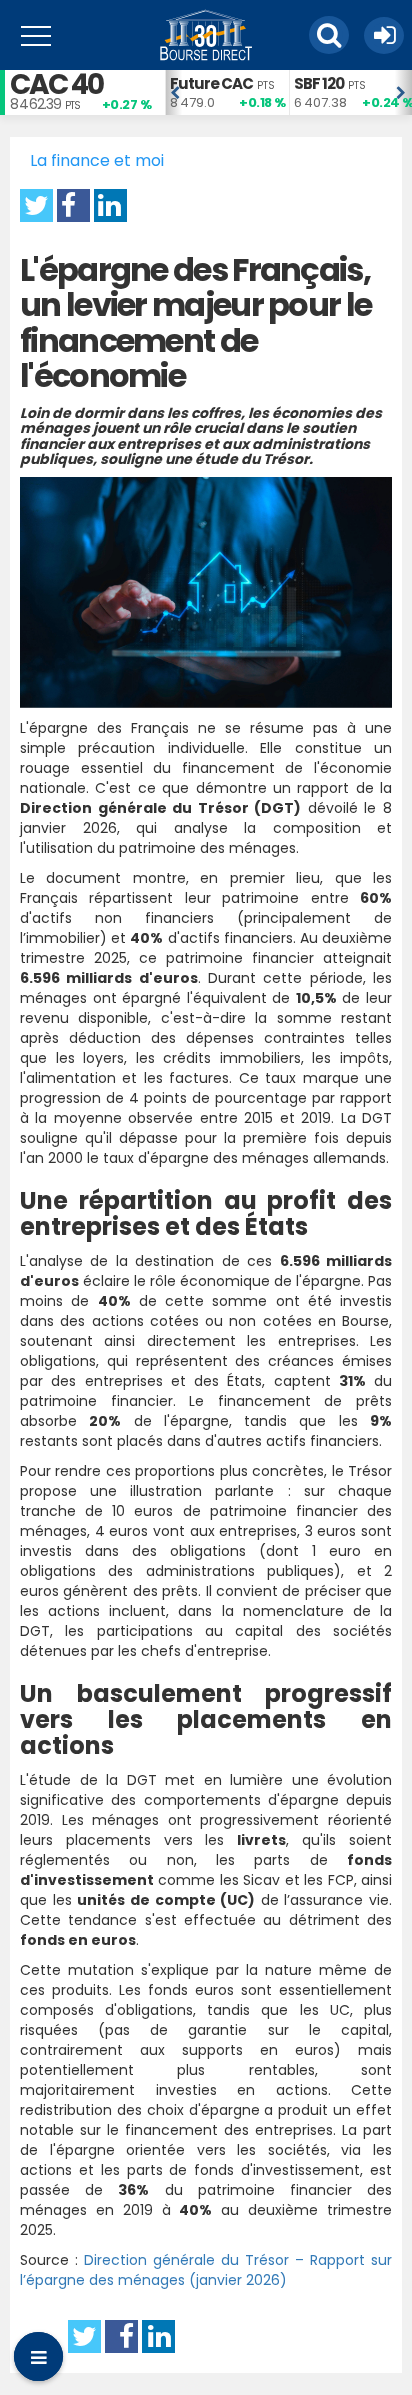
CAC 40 (56, 84)
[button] (329, 35)
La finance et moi (97, 160)
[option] (227, 92)
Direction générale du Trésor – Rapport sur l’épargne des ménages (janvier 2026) (206, 2270)
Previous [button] (175, 93)
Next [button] (402, 93)
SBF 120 (319, 83)
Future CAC (211, 83)
